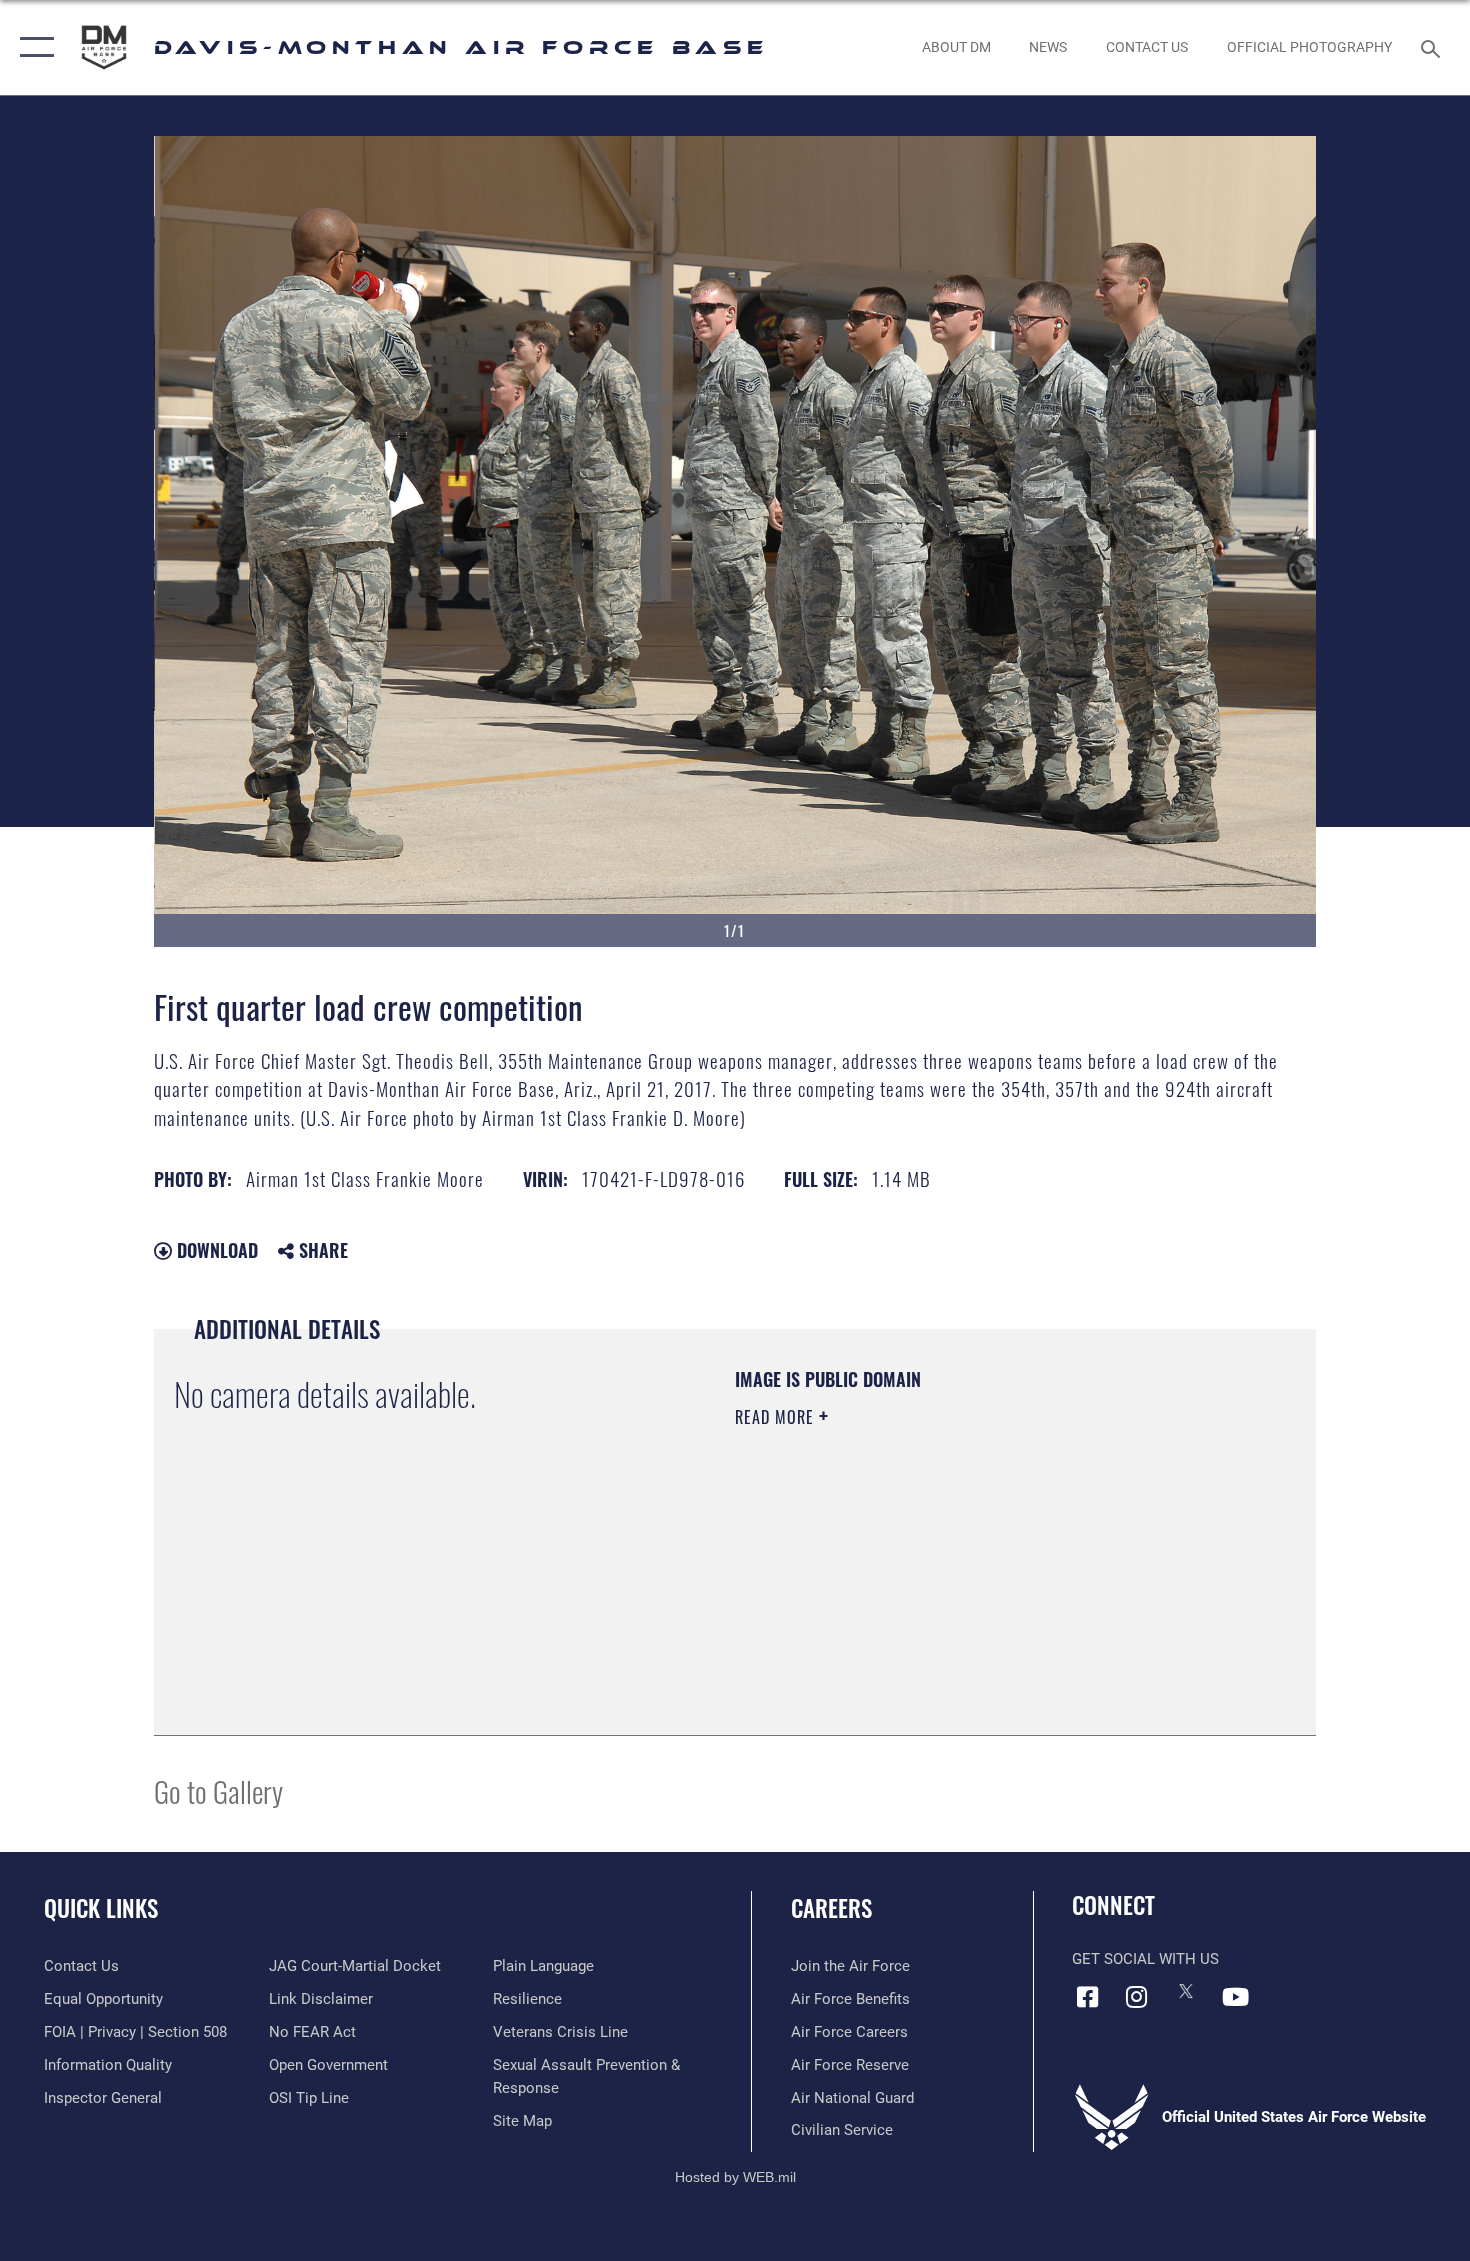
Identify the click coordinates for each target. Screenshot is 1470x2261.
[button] (32, 47)
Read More (777, 1417)
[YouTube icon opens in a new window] (1235, 1997)
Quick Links (101, 1908)
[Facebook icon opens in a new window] (1087, 1997)
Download (215, 1250)
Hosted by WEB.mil (735, 2177)
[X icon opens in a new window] (1186, 1991)
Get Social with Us (1145, 1959)
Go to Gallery (218, 1790)
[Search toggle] (1433, 47)
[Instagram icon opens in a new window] (1137, 1997)
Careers (831, 1908)
